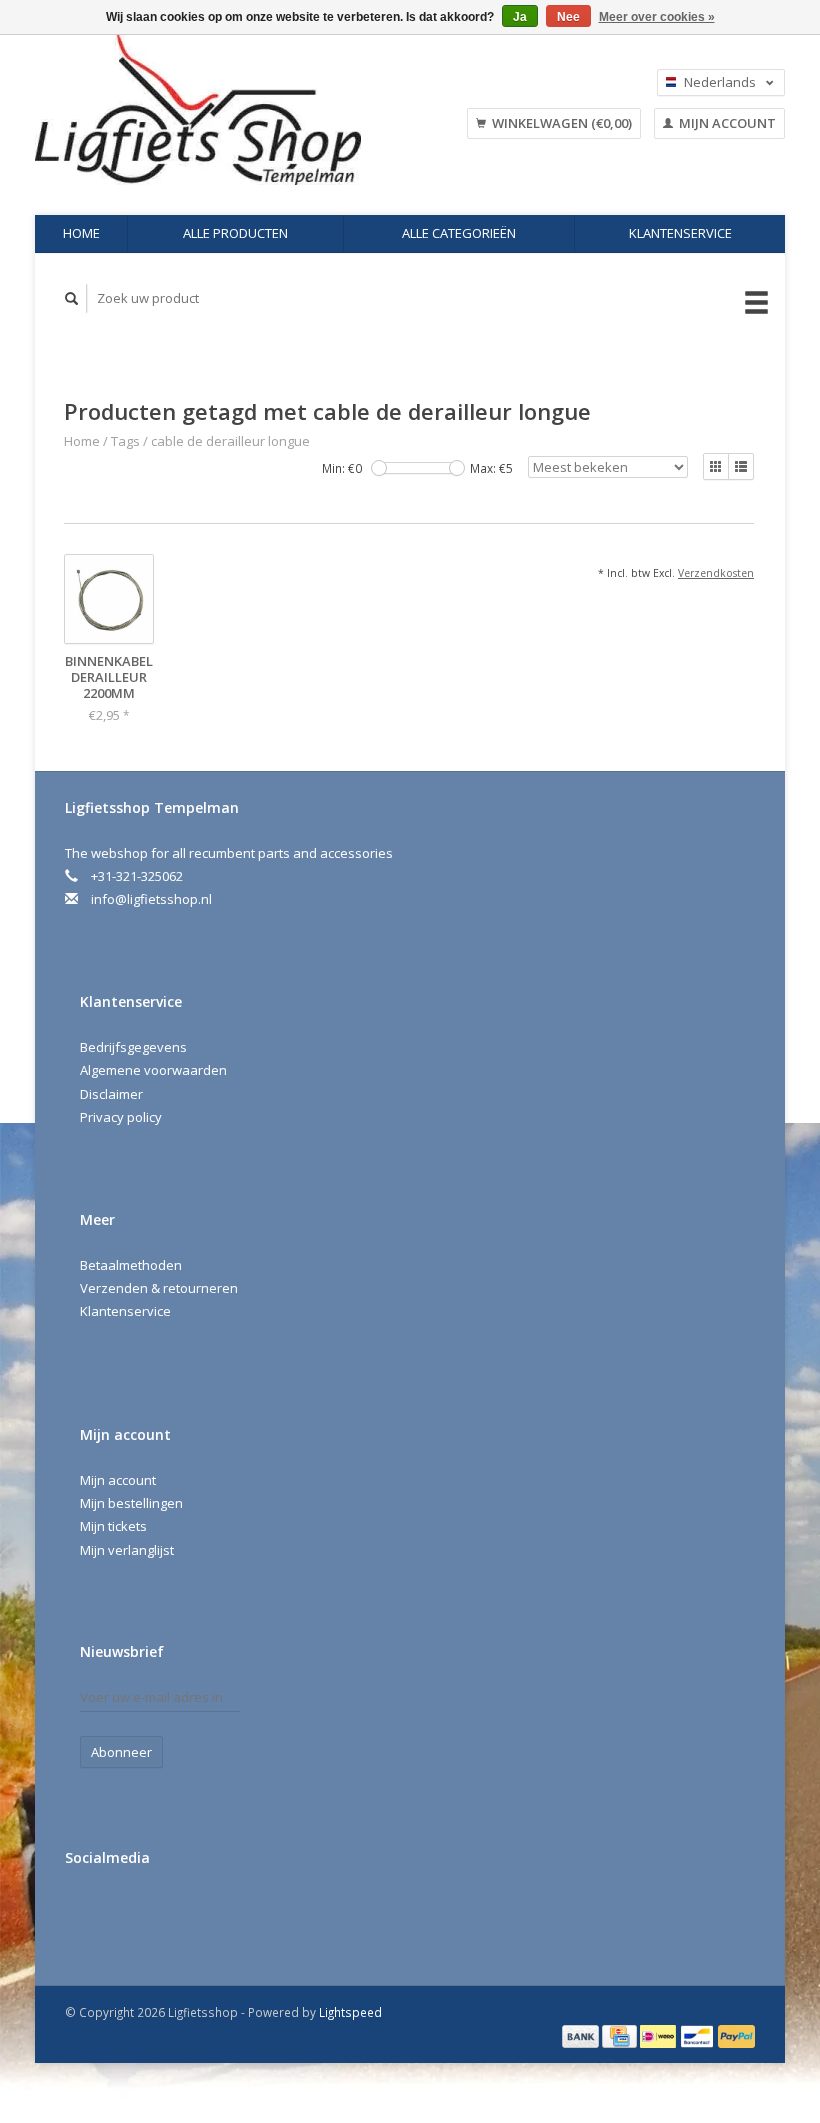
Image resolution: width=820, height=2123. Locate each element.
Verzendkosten (716, 573)
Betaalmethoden (131, 1265)
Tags (125, 441)
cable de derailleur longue (230, 441)
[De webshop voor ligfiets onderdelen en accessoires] (225, 110)
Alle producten (235, 233)
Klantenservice (680, 233)
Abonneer (121, 1752)
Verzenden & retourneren (159, 1288)
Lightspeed (350, 2012)
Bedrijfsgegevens (133, 1047)
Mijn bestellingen (131, 1503)
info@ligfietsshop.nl (151, 899)
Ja (520, 17)
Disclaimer (111, 1094)
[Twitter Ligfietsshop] (125, 1911)
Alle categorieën (459, 233)
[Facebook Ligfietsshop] (84, 1911)
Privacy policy (121, 1117)
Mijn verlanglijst (127, 1550)
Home (81, 233)
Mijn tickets (113, 1526)
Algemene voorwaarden (153, 1070)
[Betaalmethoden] (582, 2035)
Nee (568, 17)
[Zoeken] (72, 298)
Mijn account (726, 123)
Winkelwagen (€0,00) (560, 123)
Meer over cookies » (657, 17)
